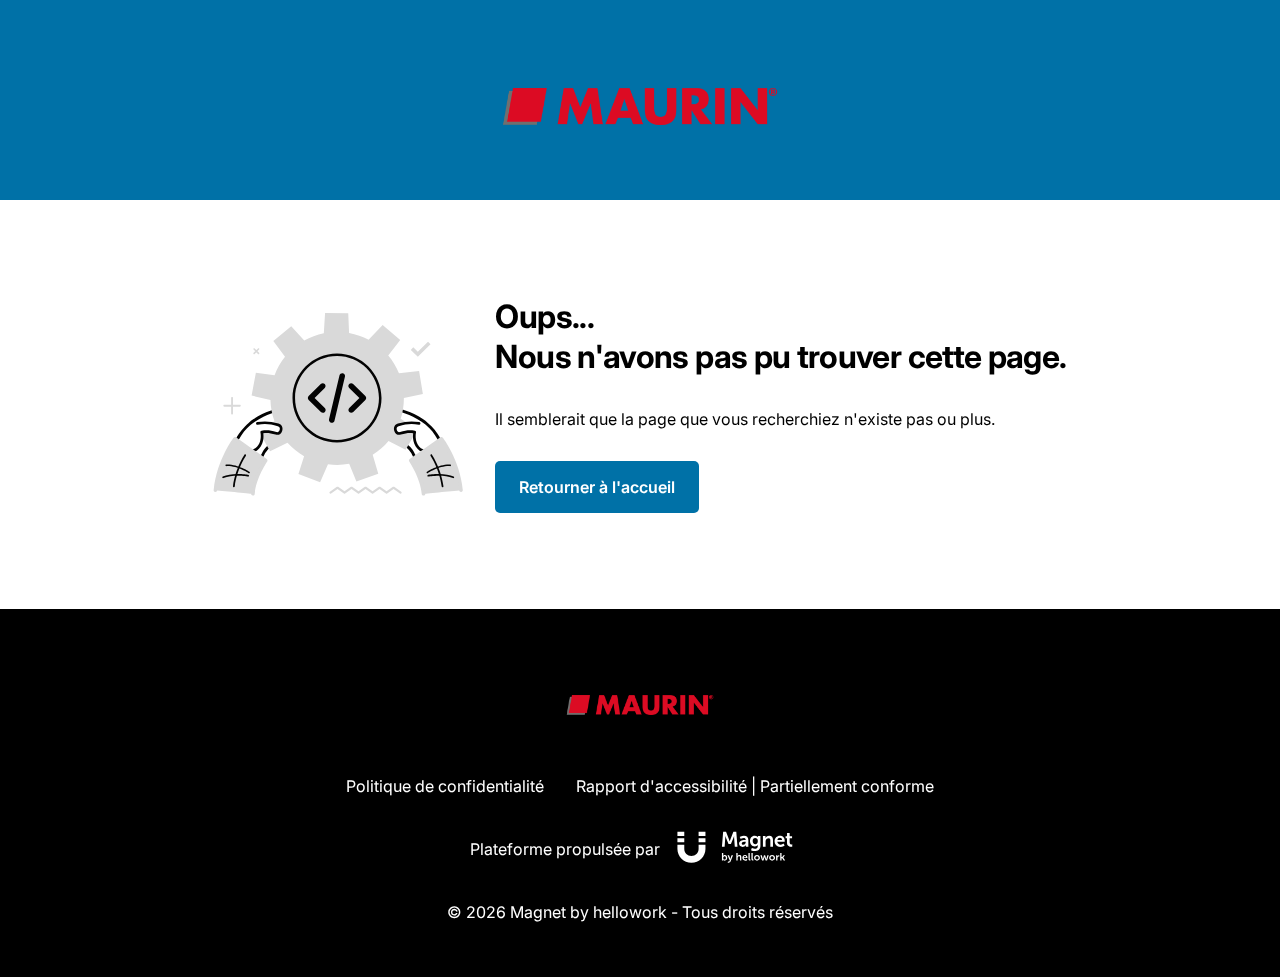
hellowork (630, 912)
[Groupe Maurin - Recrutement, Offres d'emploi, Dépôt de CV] (640, 106)
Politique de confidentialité (445, 786)
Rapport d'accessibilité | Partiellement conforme (755, 786)
